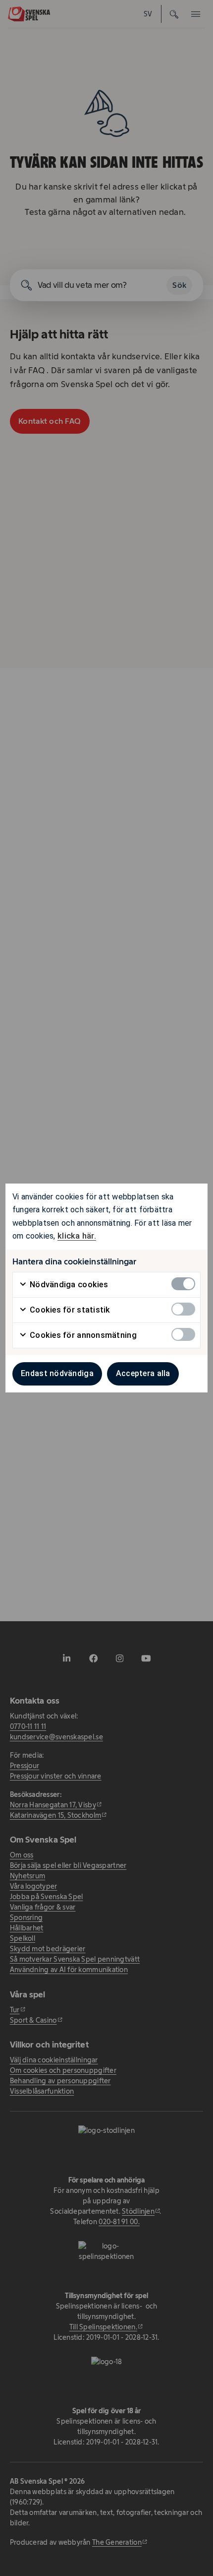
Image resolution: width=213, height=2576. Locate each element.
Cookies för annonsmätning (82, 1335)
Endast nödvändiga (57, 1373)
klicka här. (77, 1236)
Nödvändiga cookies (68, 1285)
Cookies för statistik (69, 1310)
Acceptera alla (143, 1373)
